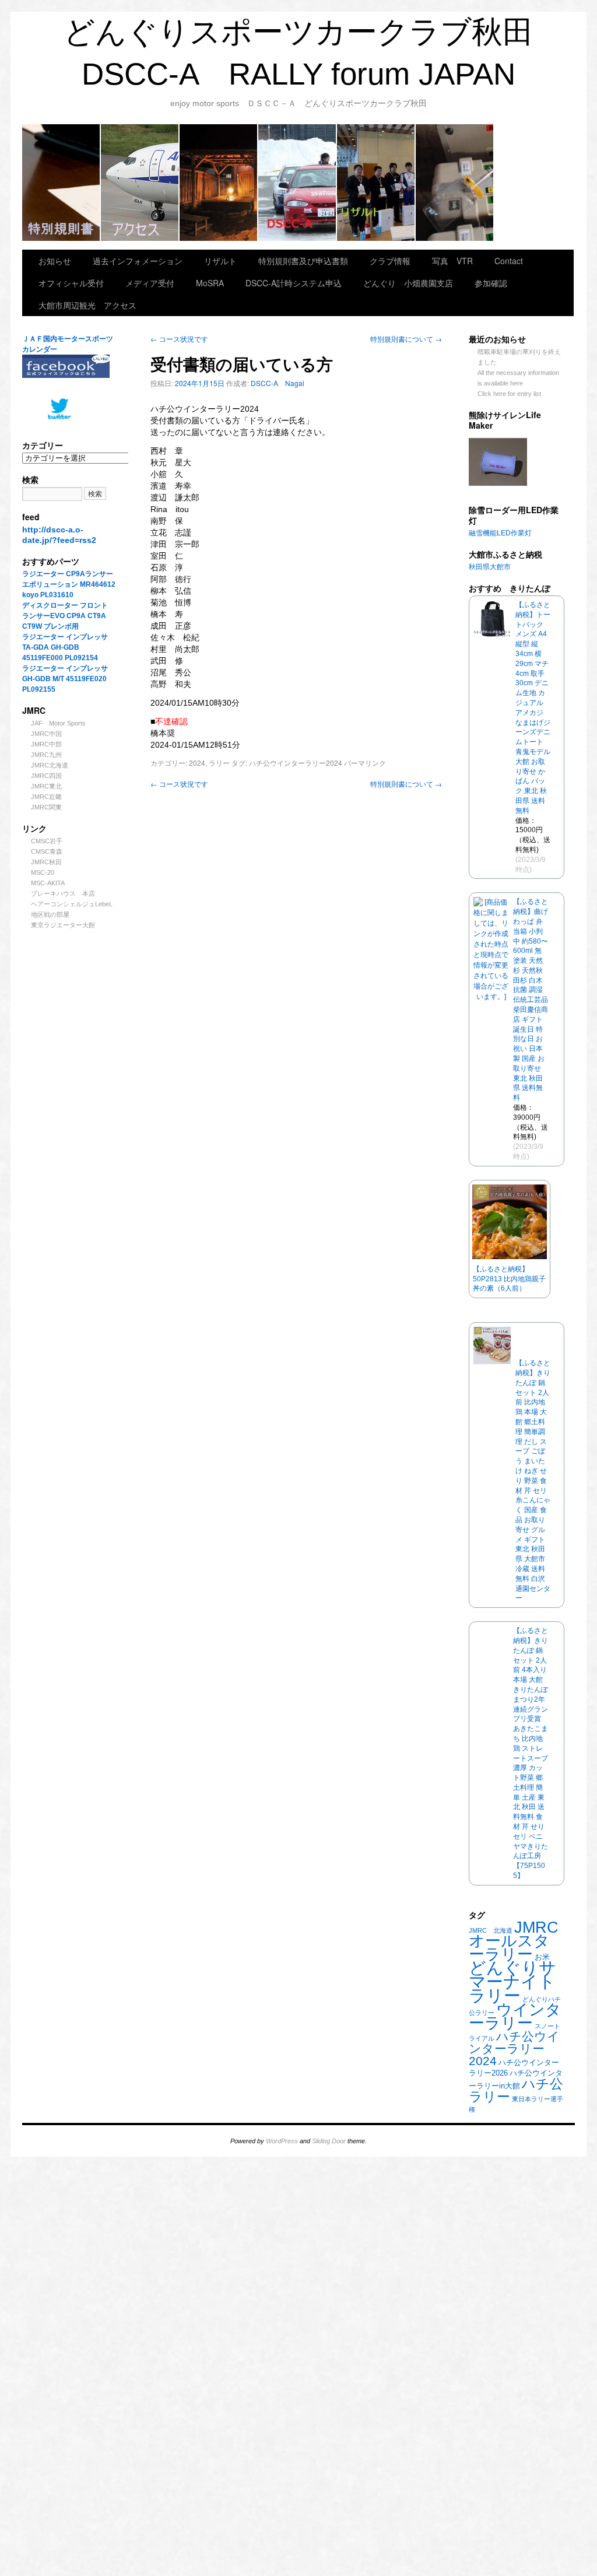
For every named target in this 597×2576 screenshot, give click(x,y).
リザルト (376, 183)
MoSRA (455, 183)
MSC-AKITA (48, 883)
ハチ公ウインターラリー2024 (514, 2048)
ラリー (219, 763)
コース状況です (179, 339)
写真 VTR (452, 261)
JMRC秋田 (46, 862)
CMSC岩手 (47, 841)
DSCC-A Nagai (278, 383)
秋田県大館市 (490, 567)
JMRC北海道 (50, 765)
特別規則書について (406, 339)
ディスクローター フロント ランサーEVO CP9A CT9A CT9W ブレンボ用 (69, 616)
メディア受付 (150, 283)
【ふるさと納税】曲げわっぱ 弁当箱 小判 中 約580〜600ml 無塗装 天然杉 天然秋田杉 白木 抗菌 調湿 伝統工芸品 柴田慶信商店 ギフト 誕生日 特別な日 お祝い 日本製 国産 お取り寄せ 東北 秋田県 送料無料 (531, 1000)
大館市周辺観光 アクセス (140, 183)
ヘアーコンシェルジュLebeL (72, 904)
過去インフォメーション (138, 261)
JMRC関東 (46, 807)
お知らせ (55, 261)
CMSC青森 (47, 851)
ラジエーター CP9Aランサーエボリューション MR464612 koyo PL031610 (69, 584)
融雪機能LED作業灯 (500, 533)
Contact (509, 261)
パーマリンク (365, 763)
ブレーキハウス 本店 (63, 893)
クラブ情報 (298, 183)
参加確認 (491, 283)
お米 (542, 1957)
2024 (197, 763)
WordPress (282, 2141)
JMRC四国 (46, 776)
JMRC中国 (46, 734)
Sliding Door (329, 2141)
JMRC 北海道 (491, 1930)
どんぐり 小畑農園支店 (408, 283)
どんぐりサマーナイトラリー (512, 1981)
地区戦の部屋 (50, 914)
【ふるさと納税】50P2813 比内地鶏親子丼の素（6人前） (509, 1279)
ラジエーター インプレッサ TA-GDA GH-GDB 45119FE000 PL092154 (65, 647)
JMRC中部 (46, 744)
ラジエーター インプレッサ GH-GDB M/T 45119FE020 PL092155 (65, 679)
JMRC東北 (46, 786)
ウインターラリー (515, 2016)
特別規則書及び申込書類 (62, 183)
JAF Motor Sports (58, 723)
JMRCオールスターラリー (514, 1941)
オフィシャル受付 (71, 283)
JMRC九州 (46, 755)
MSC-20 (43, 872)
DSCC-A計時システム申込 (294, 283)
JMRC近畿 (46, 797)
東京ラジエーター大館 (63, 925)
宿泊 (219, 183)
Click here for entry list (509, 394)
